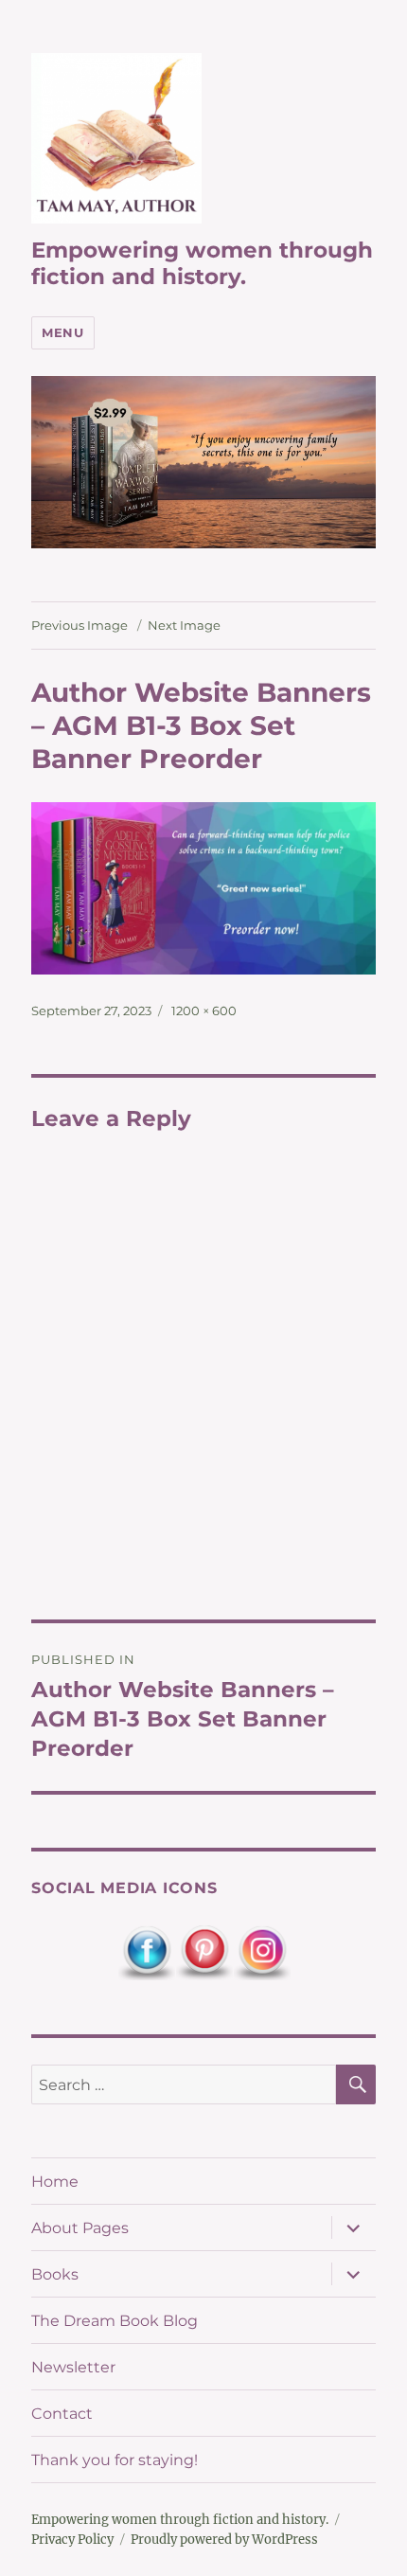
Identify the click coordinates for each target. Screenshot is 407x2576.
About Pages (80, 2228)
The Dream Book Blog (115, 2321)
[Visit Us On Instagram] (262, 1952)
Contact (62, 2414)
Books (55, 2274)
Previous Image (80, 625)
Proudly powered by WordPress (224, 2540)
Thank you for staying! (115, 2460)
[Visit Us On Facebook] (146, 1952)
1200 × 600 (204, 1011)
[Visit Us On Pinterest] (204, 1952)
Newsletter (73, 2367)
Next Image (184, 625)
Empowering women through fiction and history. (202, 263)
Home (55, 2182)
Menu (62, 332)
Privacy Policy (72, 2540)
